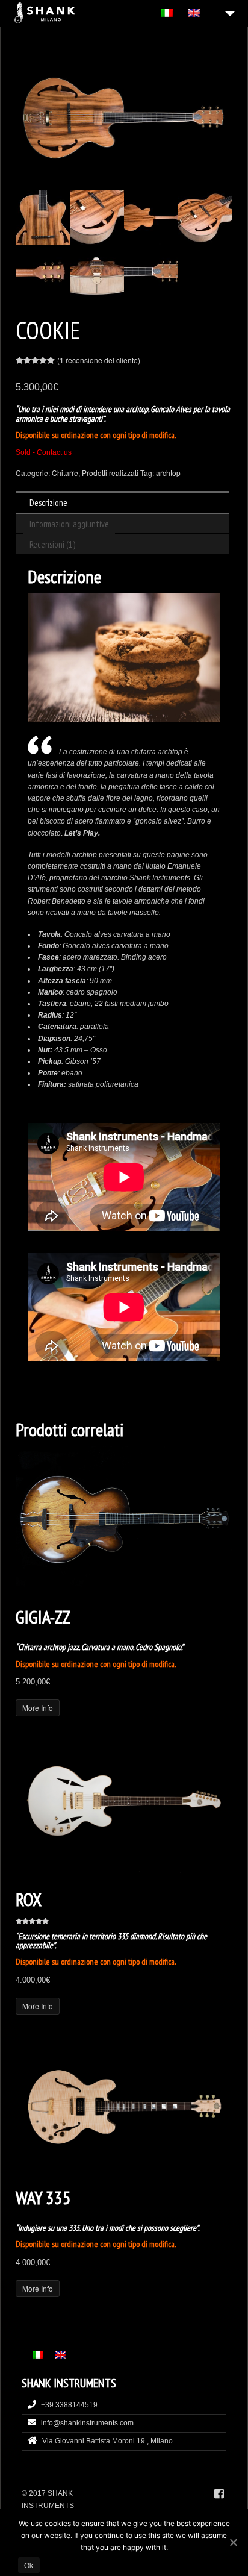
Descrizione (48, 503)
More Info (38, 1708)
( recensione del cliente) (99, 360)
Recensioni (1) (52, 544)
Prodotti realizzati (110, 473)
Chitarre (65, 473)
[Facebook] (219, 2494)
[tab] (122, 502)
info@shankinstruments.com (87, 2423)
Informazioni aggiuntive (69, 524)
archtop (168, 473)
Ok (29, 2565)
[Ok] (233, 2542)
